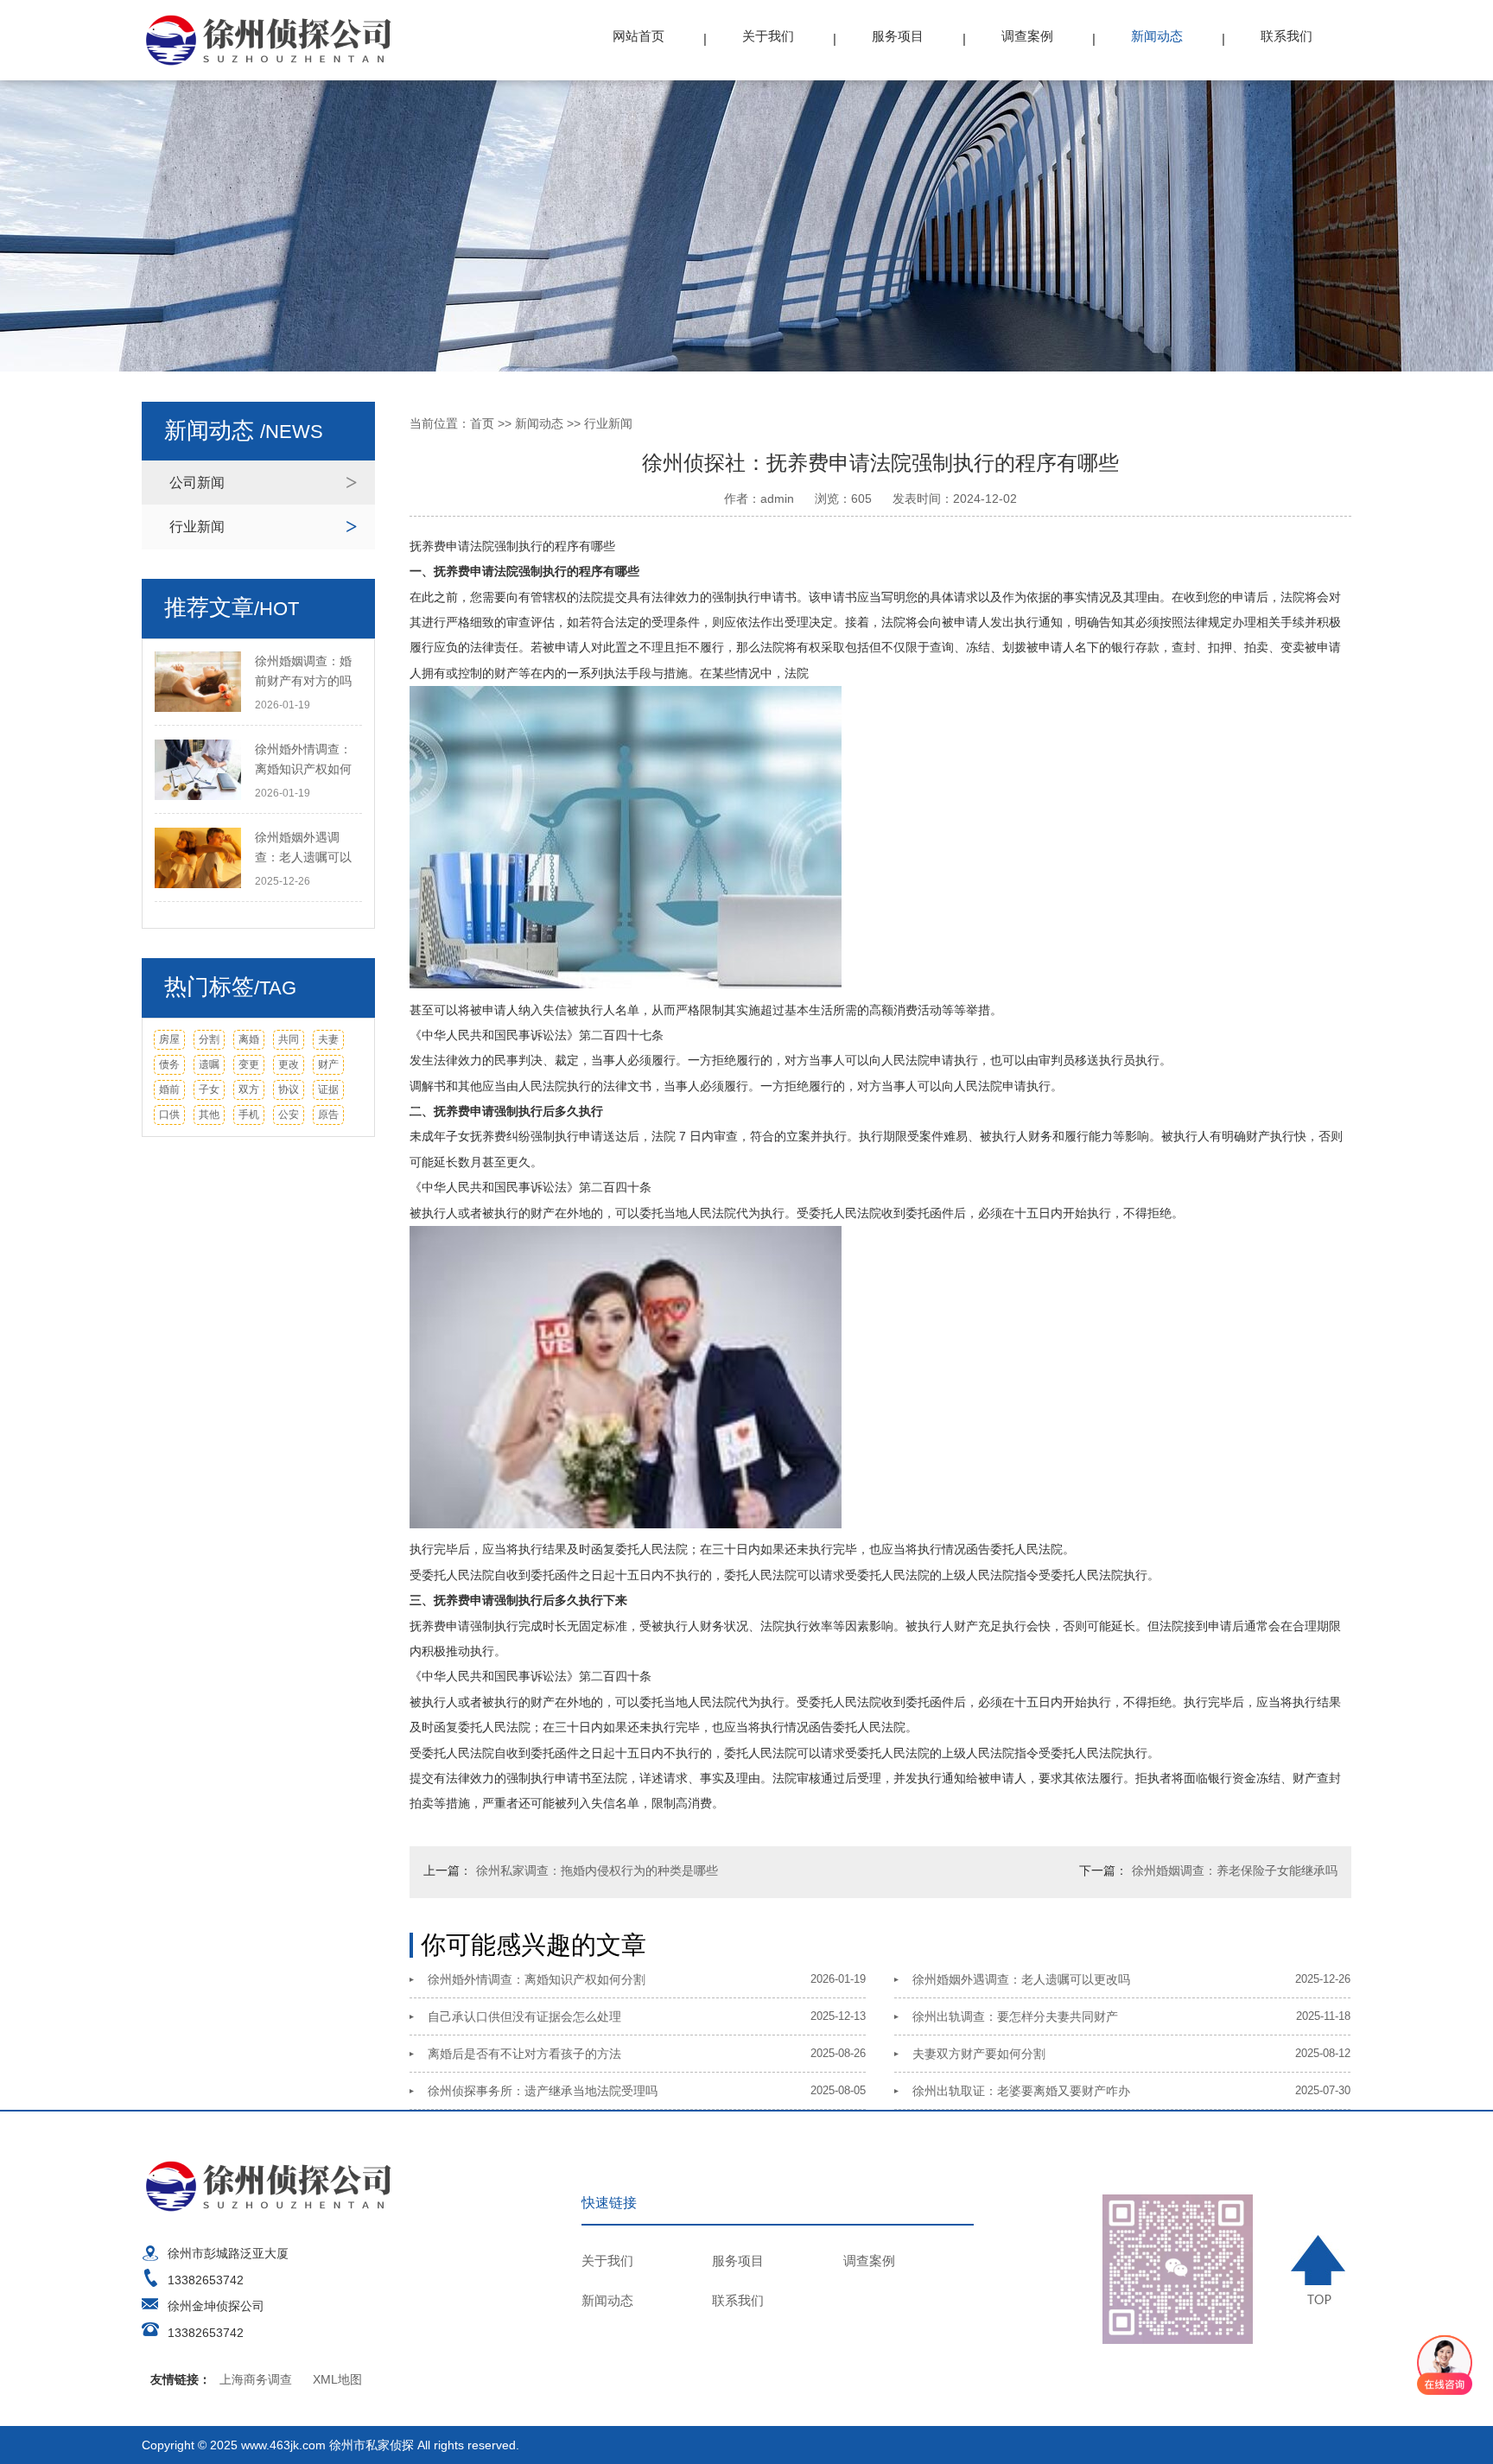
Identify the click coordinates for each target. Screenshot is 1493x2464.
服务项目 (898, 36)
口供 (169, 1115)
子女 (209, 1089)
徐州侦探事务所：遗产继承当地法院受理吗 (543, 2091)
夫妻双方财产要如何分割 (979, 2054)
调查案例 (1027, 36)
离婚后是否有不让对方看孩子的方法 (524, 2054)
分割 (209, 1039)
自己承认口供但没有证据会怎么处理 (524, 2016)
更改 (289, 1064)
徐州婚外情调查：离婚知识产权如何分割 (537, 1979)
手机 (249, 1115)
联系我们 (1287, 36)
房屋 (169, 1039)
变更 (249, 1064)
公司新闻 (197, 483)
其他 (209, 1115)
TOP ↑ (1321, 2270)
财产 (328, 1064)
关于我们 (768, 36)
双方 (249, 1089)
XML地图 (337, 2379)
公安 (289, 1115)
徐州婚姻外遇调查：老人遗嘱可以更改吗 (1021, 1979)
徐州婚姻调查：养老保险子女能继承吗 (1235, 1870)
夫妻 (328, 1039)
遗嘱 (209, 1064)
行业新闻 (197, 527)
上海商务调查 (256, 2379)
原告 (328, 1115)
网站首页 (638, 36)
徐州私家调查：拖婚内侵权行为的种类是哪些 (597, 1870)
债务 (169, 1064)
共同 (289, 1039)
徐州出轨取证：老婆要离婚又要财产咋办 (1021, 2091)
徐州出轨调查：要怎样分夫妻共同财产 (1015, 2016)
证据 (328, 1089)
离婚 (249, 1039)
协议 (289, 1089)
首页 (482, 423)
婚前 (169, 1089)
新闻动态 (1157, 36)
